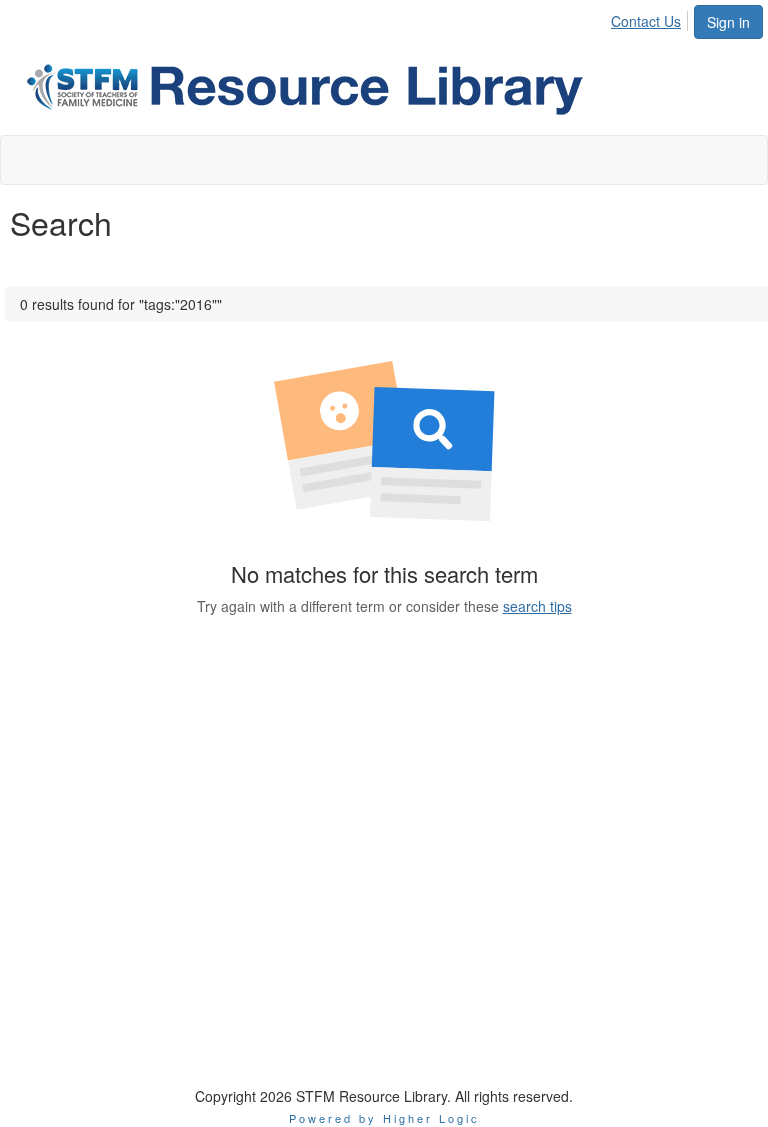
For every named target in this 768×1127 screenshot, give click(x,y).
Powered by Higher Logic (384, 1118)
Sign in (728, 22)
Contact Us (646, 21)
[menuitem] (651, 18)
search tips (537, 606)
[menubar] (651, 18)
